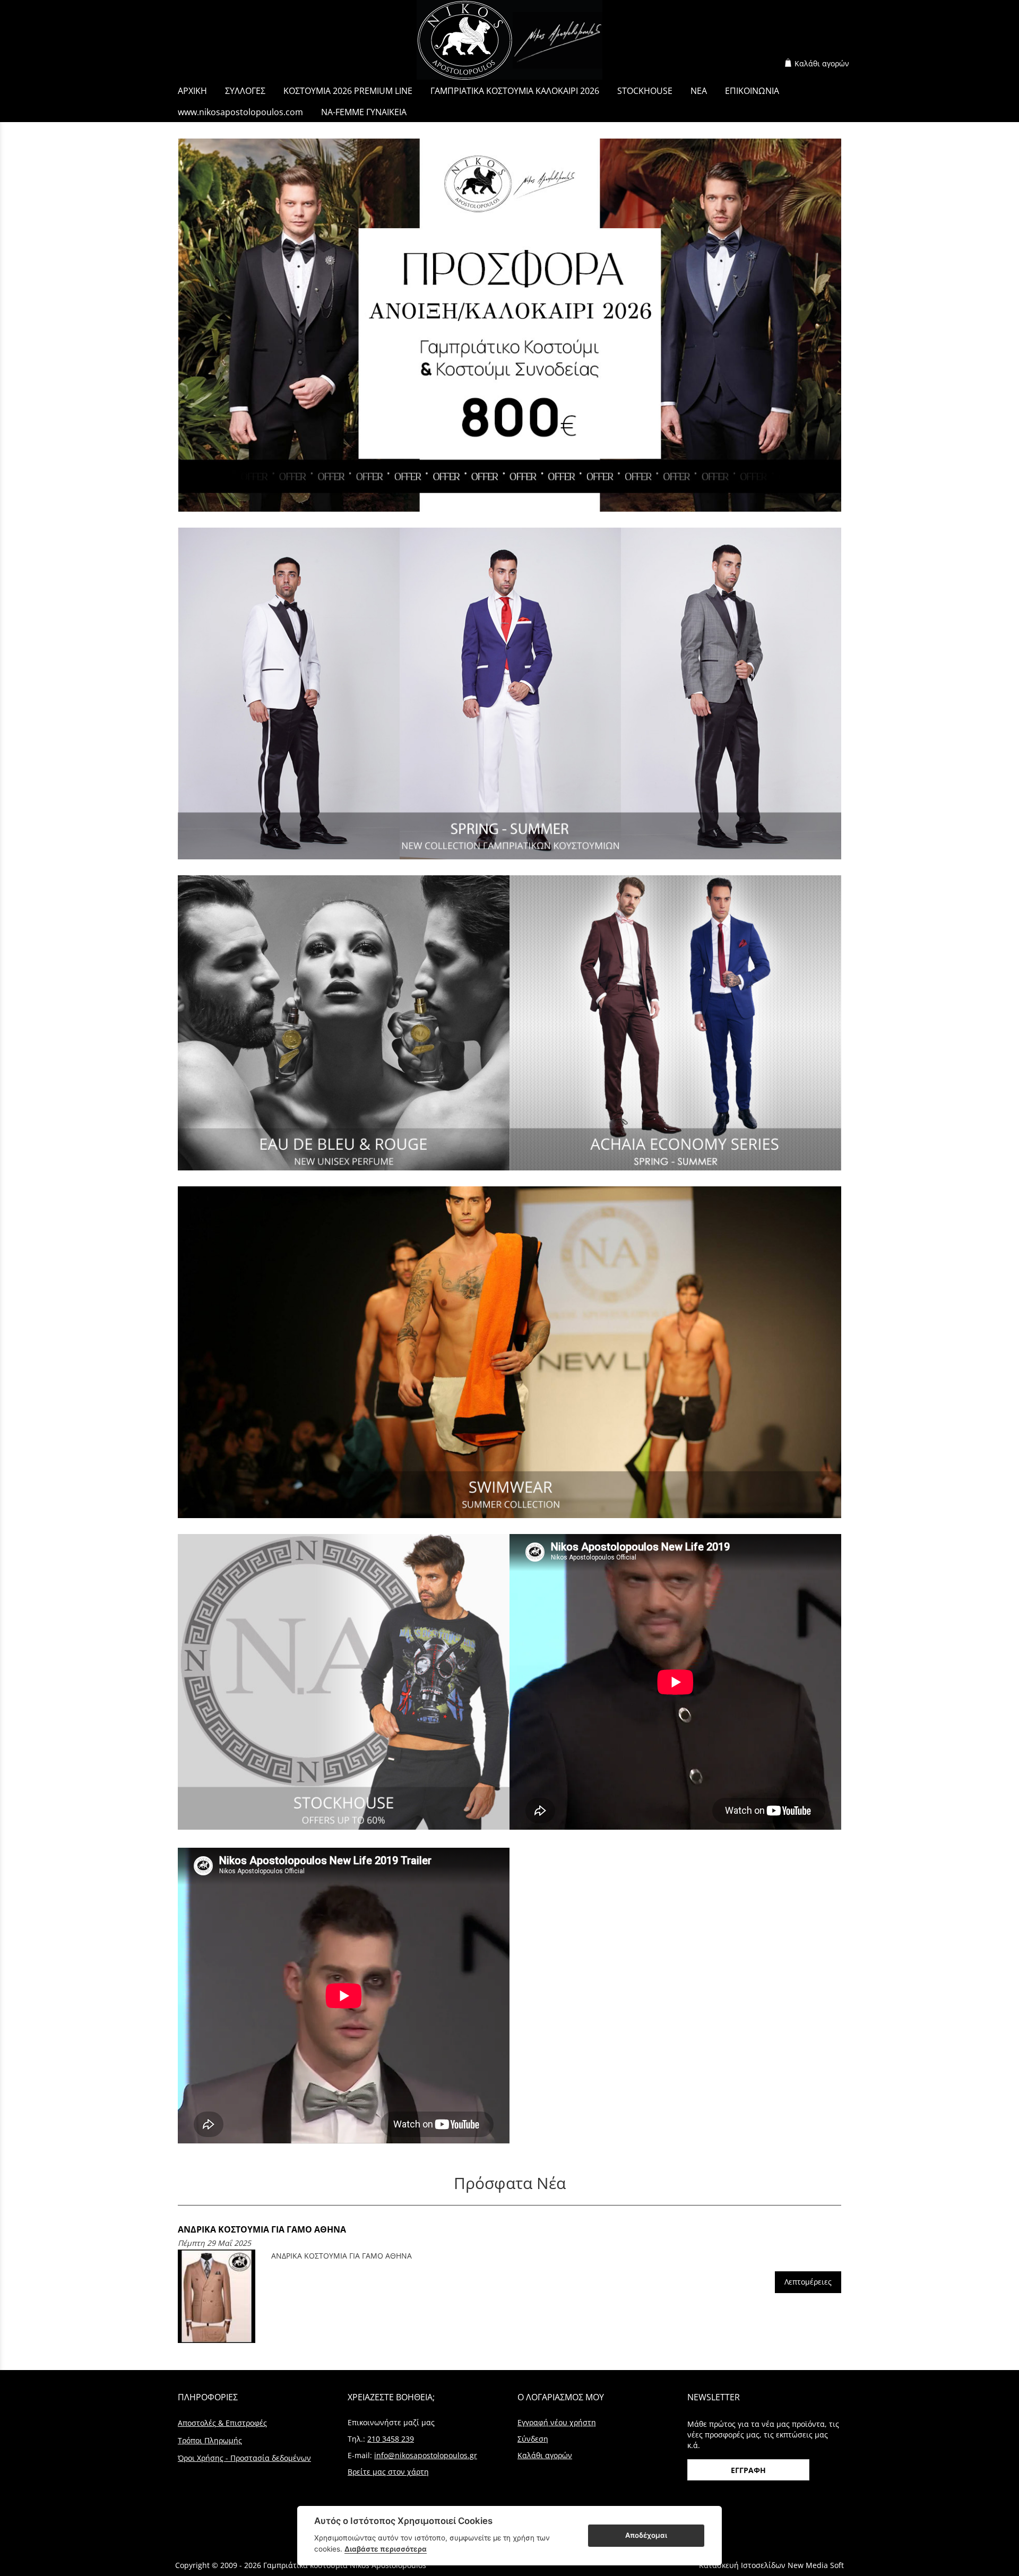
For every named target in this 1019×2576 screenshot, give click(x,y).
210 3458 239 (391, 2439)
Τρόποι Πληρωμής (210, 2440)
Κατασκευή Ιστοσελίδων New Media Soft (771, 2565)
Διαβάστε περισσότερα (386, 2549)
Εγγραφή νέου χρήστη (557, 2422)
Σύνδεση (533, 2439)
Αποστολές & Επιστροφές (222, 2423)
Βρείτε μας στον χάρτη (388, 2472)
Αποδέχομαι (646, 2535)
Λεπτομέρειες (808, 2282)
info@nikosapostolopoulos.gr (426, 2455)
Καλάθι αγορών (822, 63)
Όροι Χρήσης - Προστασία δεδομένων (244, 2458)
